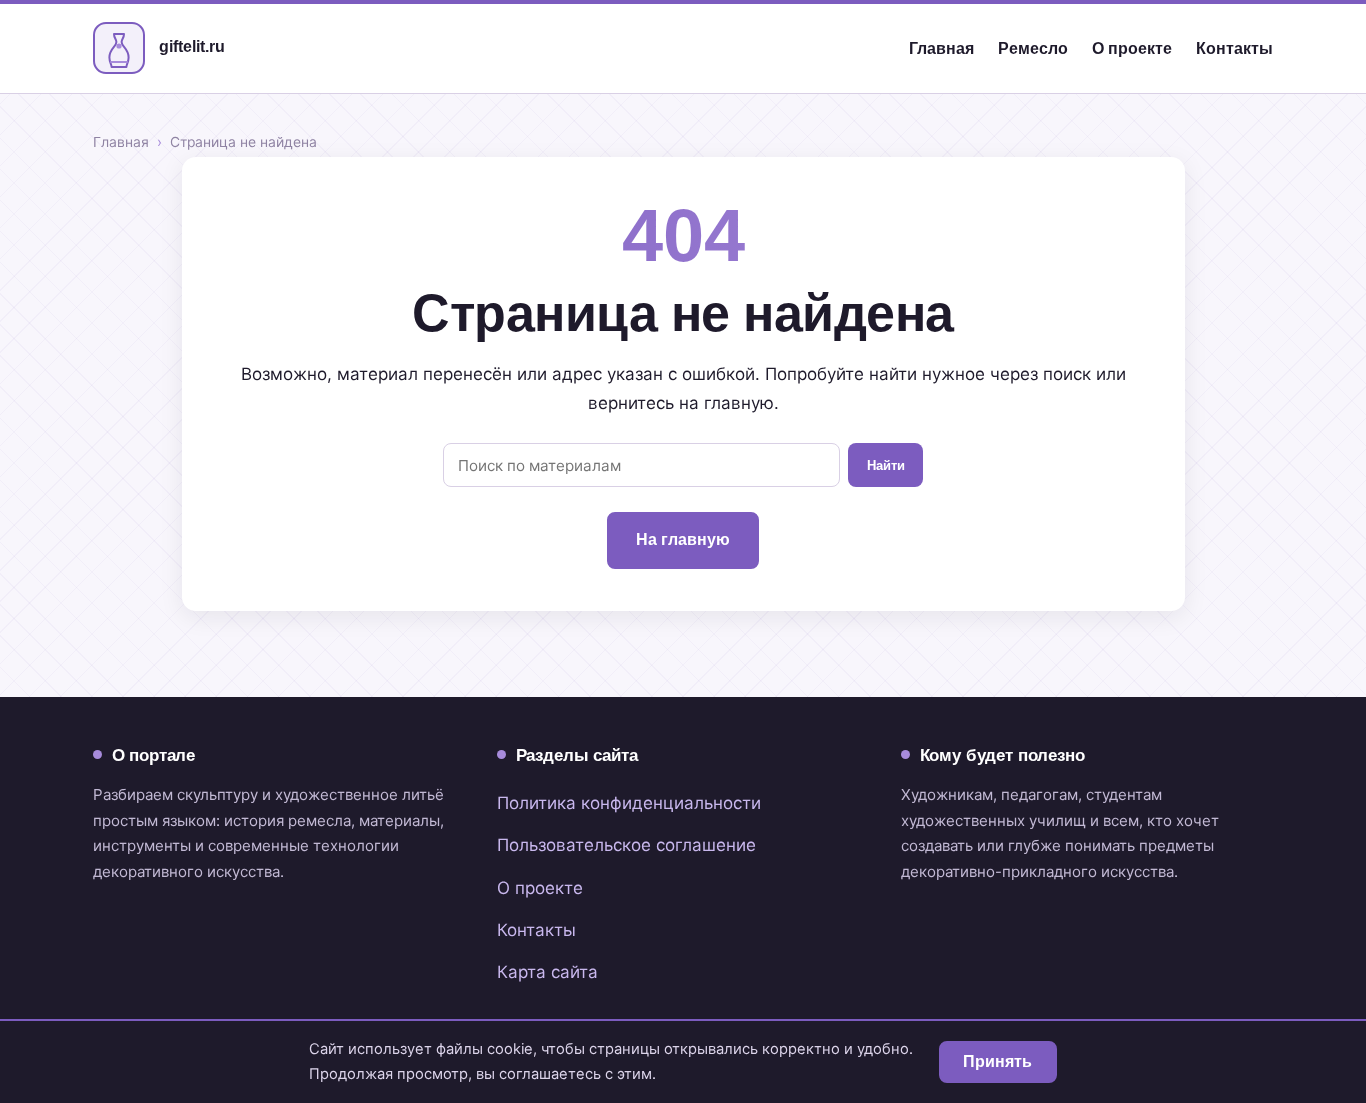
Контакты (1234, 48)
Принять (997, 1061)
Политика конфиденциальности (629, 803)
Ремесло (1033, 48)
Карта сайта (547, 972)
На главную (683, 539)
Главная (941, 48)
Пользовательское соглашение (626, 845)
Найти (886, 465)
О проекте (1132, 48)
